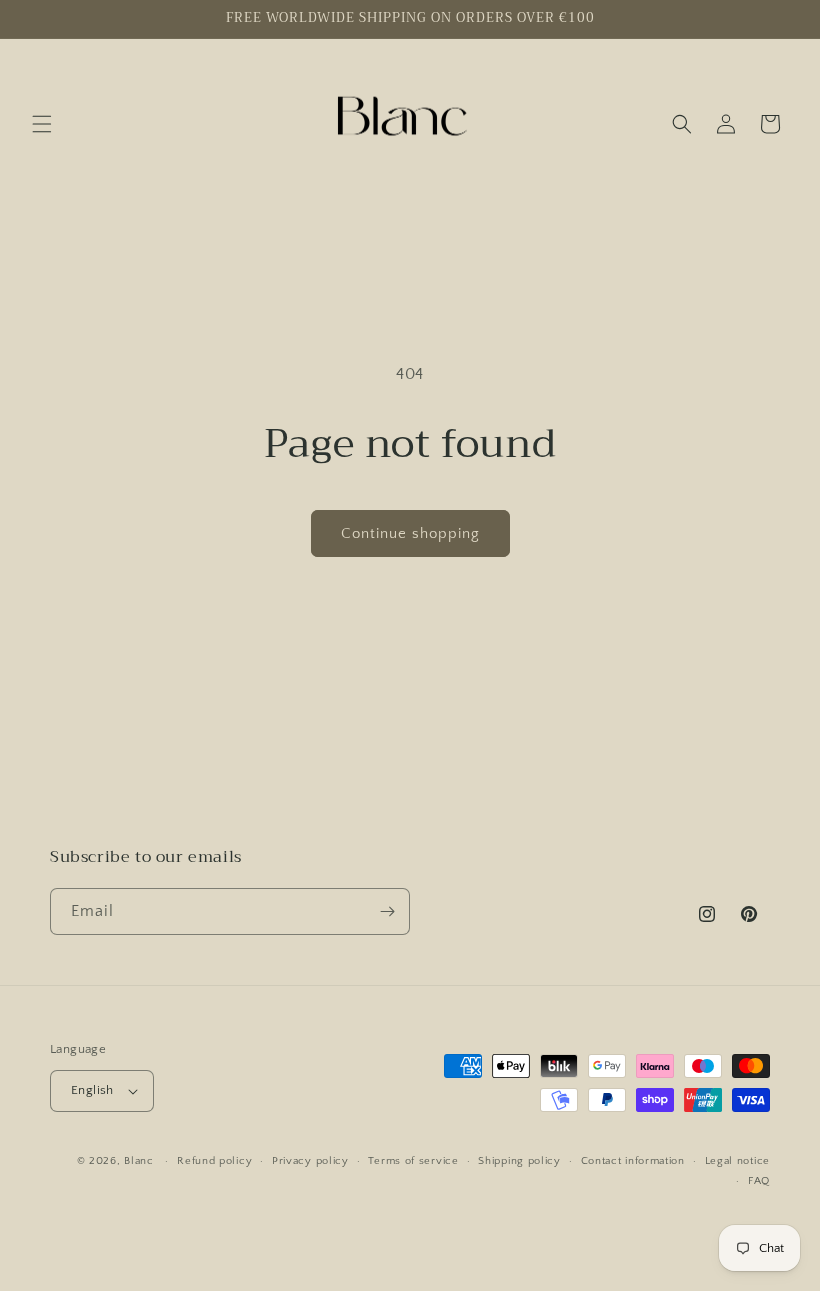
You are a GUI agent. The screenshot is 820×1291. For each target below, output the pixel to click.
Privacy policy (310, 1161)
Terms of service (413, 1161)
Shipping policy (519, 1161)
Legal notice (737, 1161)
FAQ (759, 1181)
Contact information (633, 1161)
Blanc (140, 1161)
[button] (42, 124)
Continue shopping (410, 533)
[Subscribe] (387, 911)
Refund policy (214, 1161)
